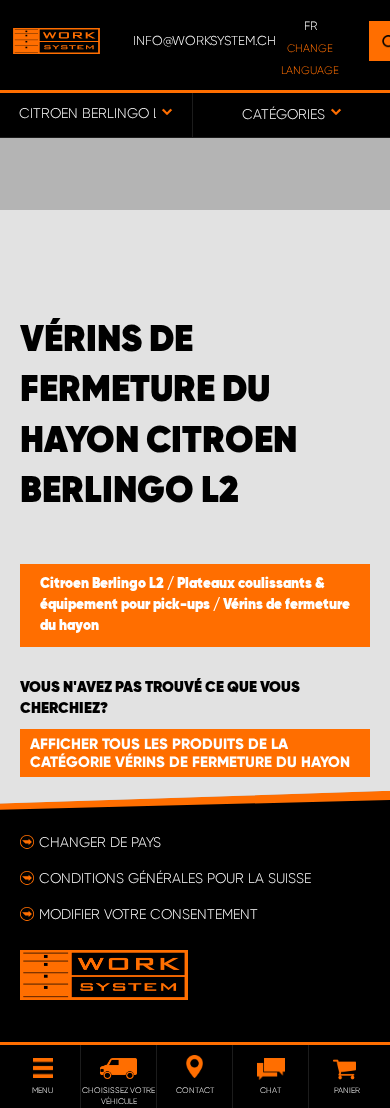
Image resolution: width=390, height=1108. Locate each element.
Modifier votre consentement (148, 914)
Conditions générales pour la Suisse (175, 878)
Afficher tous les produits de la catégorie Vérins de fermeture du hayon (190, 753)
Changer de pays (100, 842)
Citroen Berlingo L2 (103, 584)
